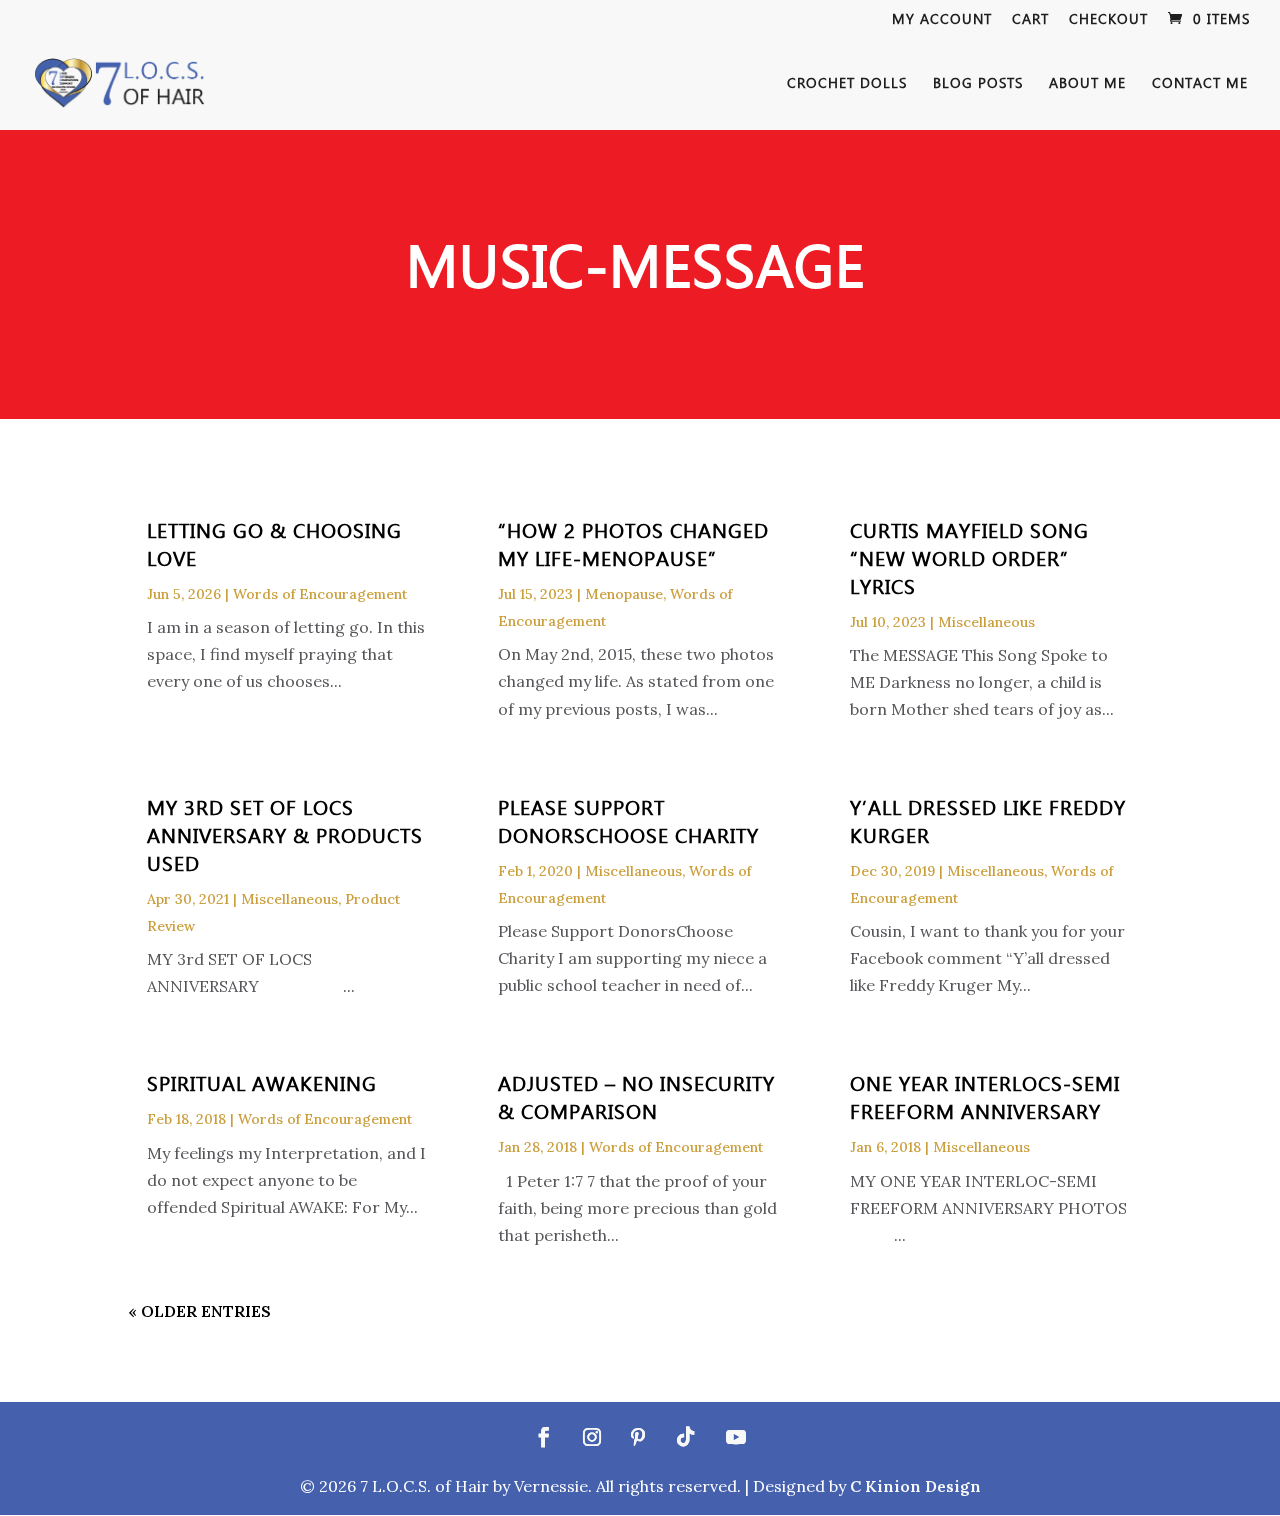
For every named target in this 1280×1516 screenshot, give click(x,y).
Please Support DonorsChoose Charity (628, 820)
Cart (1030, 20)
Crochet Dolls (847, 84)
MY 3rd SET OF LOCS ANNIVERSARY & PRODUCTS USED (285, 834)
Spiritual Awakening (262, 1082)
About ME (1087, 84)
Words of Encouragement (320, 594)
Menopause (624, 594)
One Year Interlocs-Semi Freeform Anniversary (985, 1096)
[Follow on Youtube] (736, 1437)
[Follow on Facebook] (544, 1437)
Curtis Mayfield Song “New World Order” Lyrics (969, 557)
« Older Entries (199, 1311)
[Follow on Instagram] (592, 1437)
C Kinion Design (915, 1486)
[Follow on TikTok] (686, 1437)
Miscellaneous (986, 622)
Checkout (1108, 20)
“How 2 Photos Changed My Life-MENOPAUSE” (633, 543)
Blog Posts (978, 84)
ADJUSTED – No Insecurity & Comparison (636, 1096)
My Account (942, 20)
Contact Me (1200, 84)
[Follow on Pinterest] (638, 1437)
